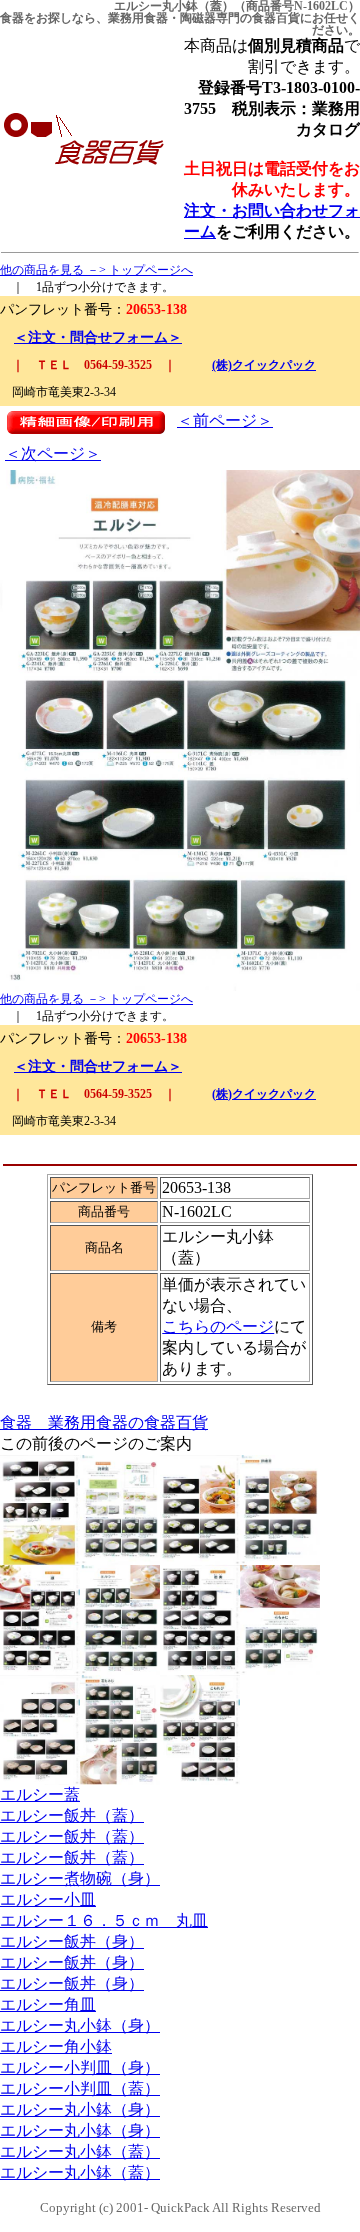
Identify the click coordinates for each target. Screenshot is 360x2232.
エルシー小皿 (48, 1899)
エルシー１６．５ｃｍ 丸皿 (104, 1920)
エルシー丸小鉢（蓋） (80, 2151)
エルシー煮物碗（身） (80, 1878)
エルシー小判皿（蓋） (80, 2088)
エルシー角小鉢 (56, 2046)
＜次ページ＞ (53, 453)
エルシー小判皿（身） (80, 2067)
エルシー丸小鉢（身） (80, 2025)
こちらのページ (218, 1326)
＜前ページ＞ (225, 420)
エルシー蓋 (40, 1794)
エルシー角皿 (48, 2004)
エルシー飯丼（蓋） (72, 1815)
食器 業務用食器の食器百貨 (104, 1422)
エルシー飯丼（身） (72, 1941)
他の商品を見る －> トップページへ (96, 270)
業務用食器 (138, 18)
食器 (12, 18)
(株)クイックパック (264, 365)
